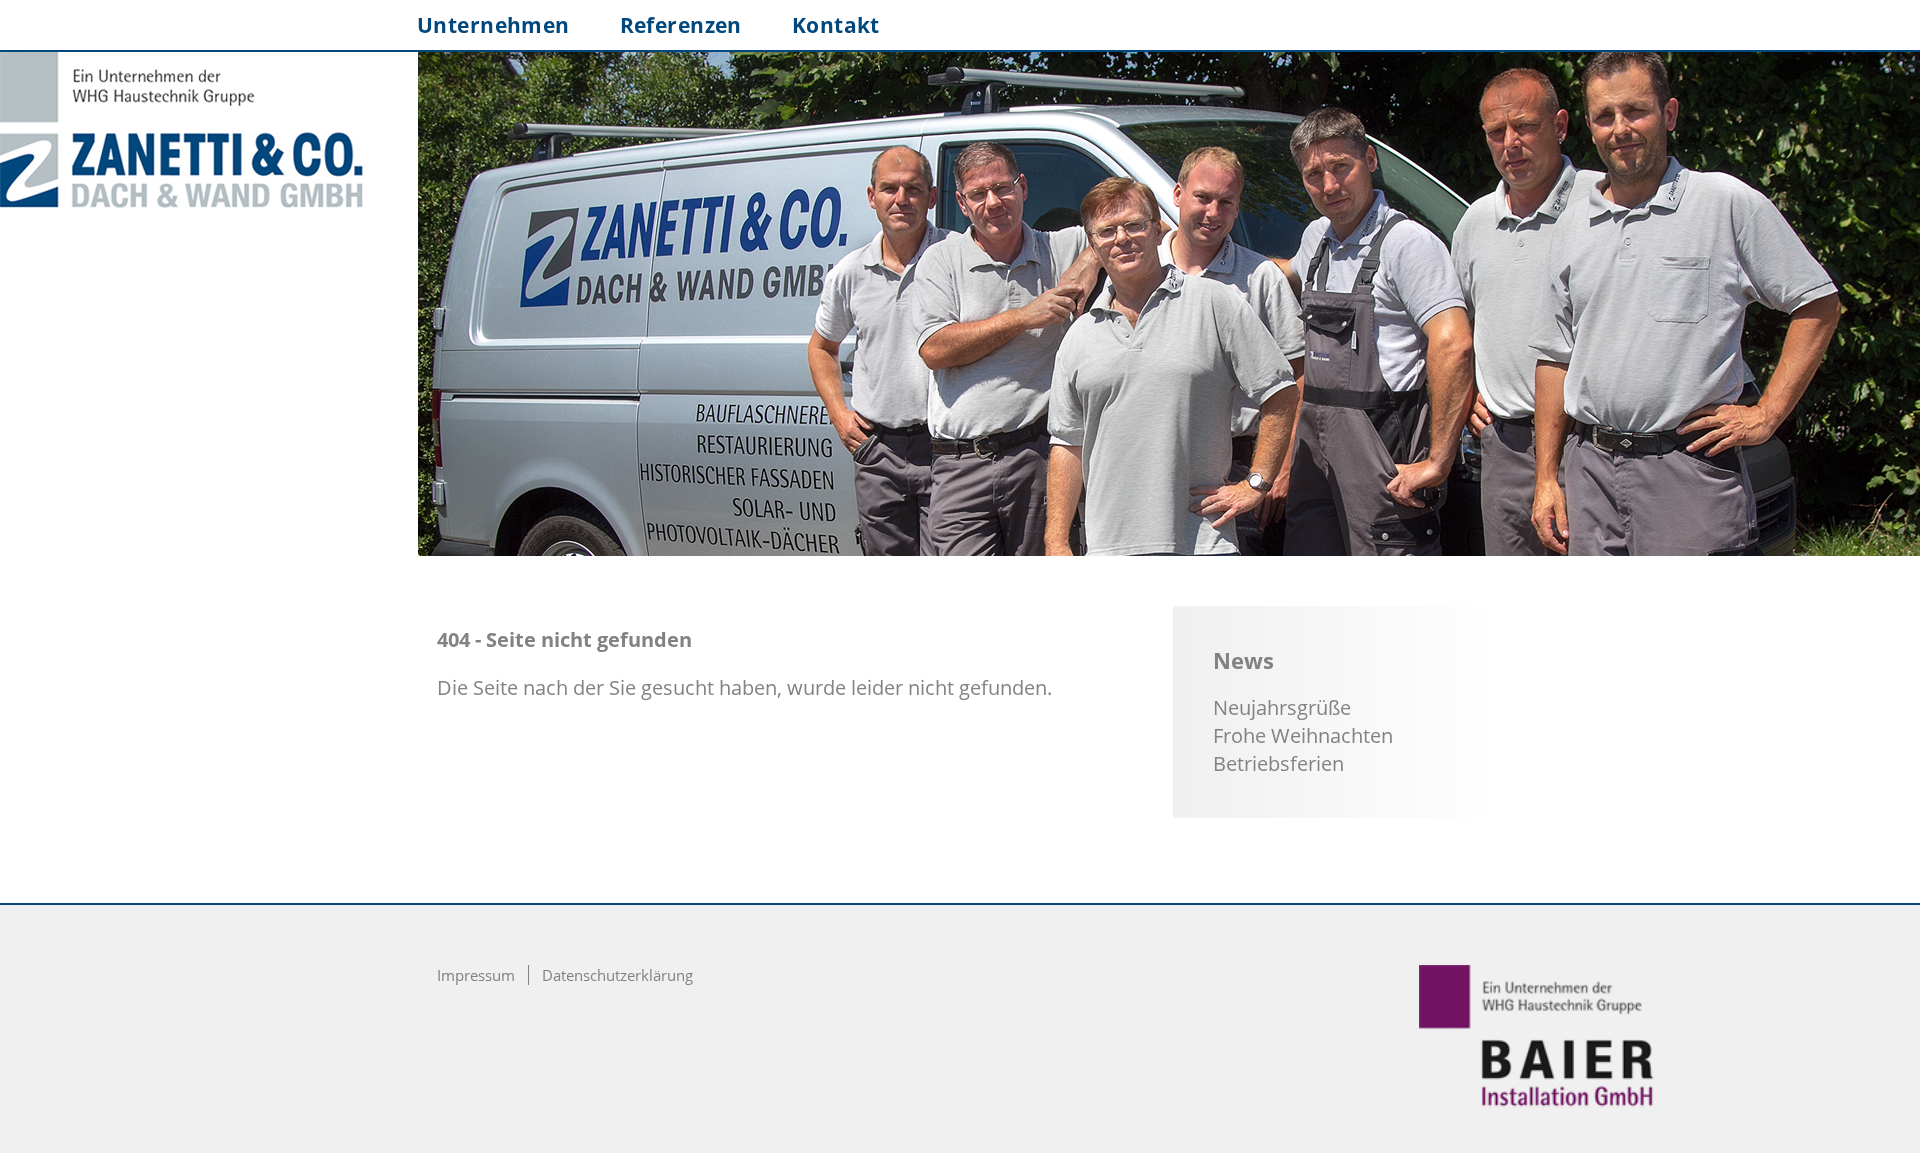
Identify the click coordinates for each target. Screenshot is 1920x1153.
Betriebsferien (1278, 763)
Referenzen (681, 25)
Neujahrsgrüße (1282, 707)
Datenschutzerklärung (617, 975)
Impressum (476, 975)
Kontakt (836, 25)
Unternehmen (493, 25)
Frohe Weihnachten (1303, 735)
